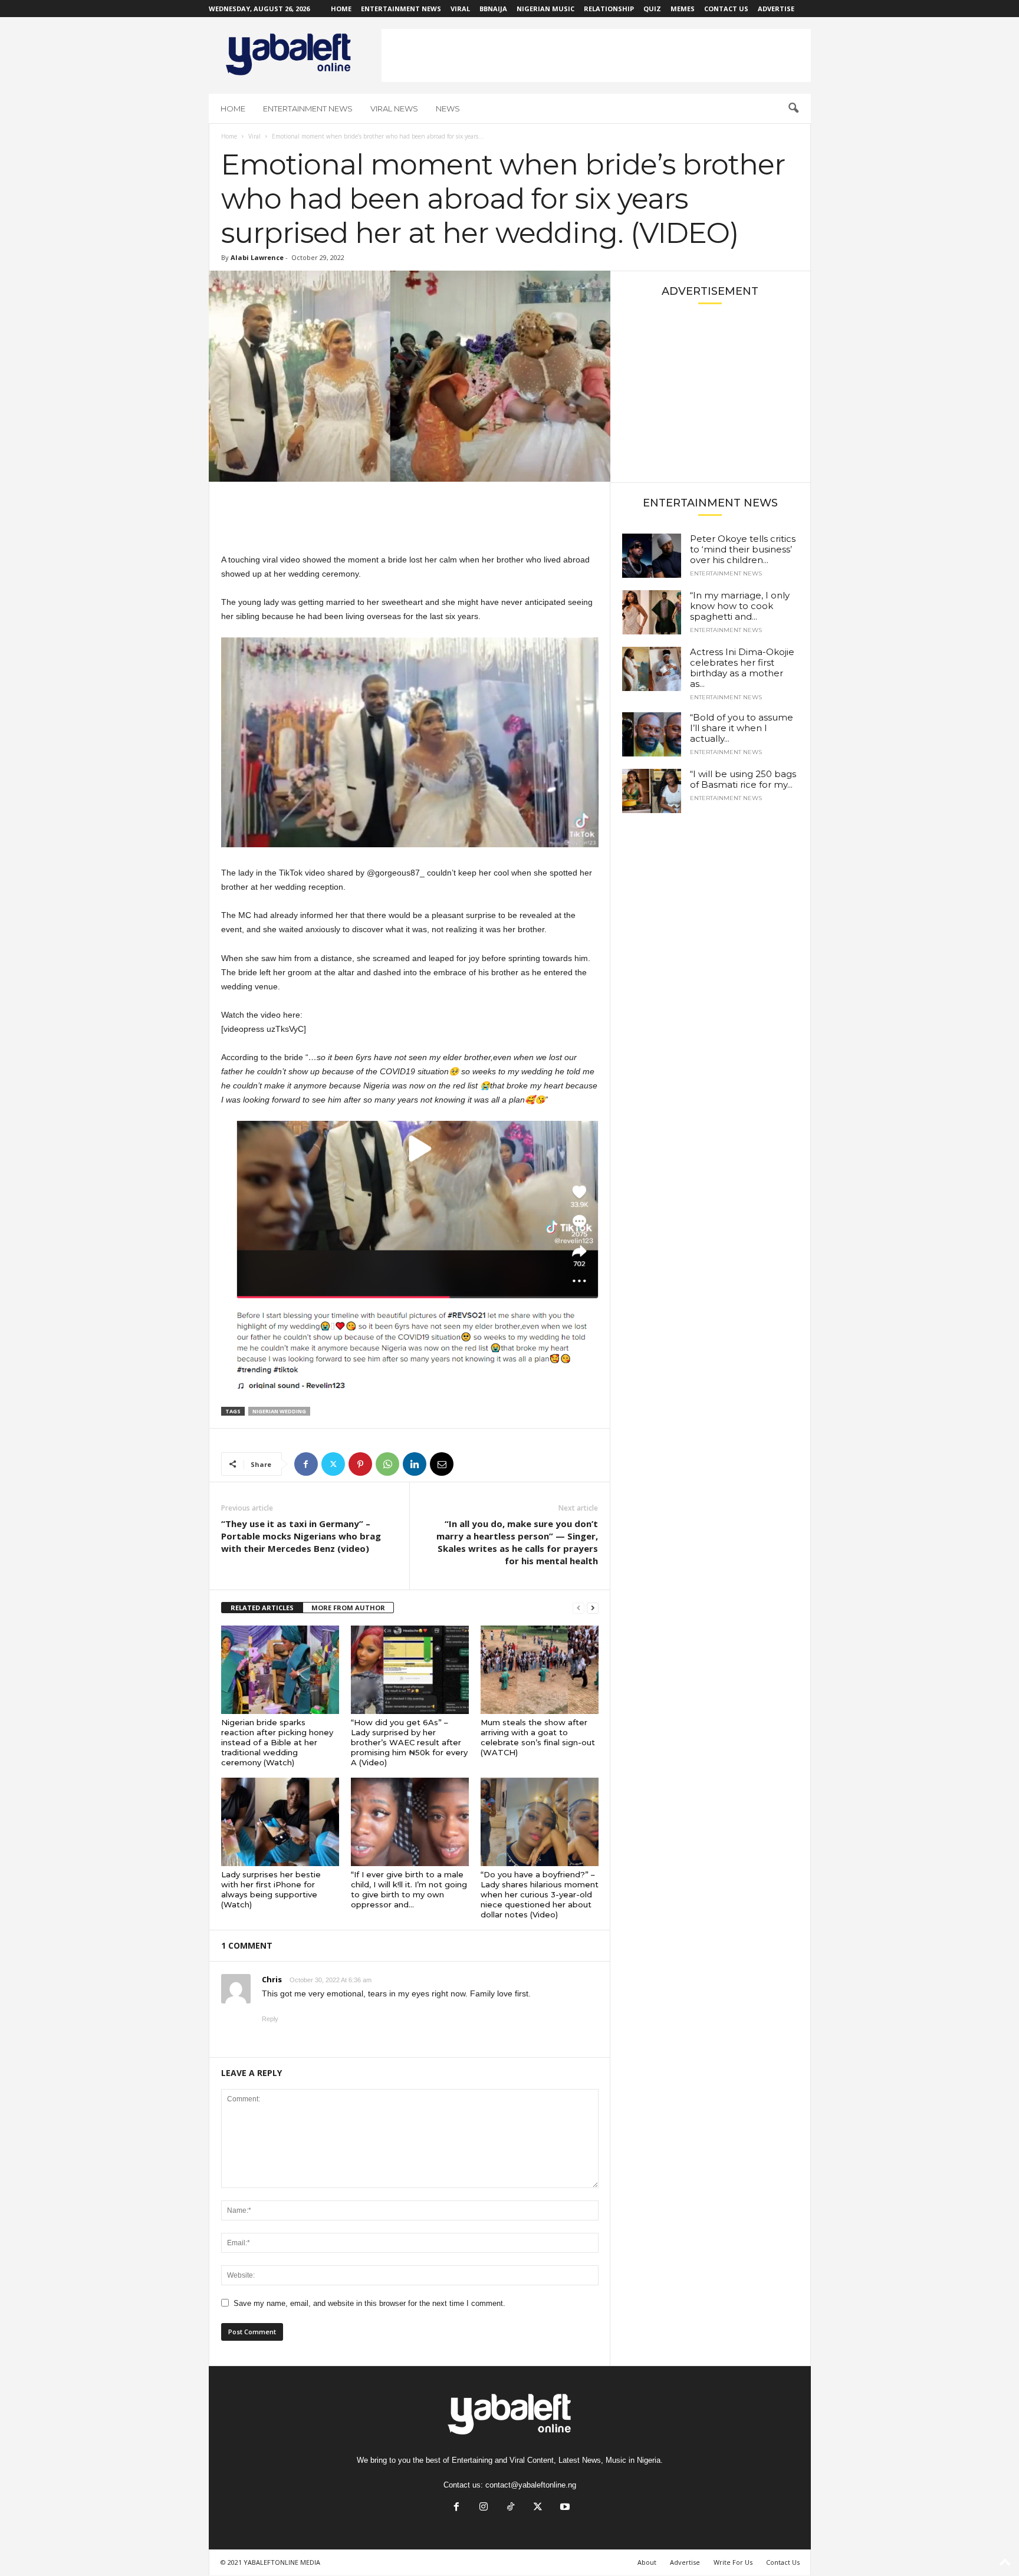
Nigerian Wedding (279, 1411)
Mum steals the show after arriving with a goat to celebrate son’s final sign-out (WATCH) (538, 1737)
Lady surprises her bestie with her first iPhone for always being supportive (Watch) (271, 1889)
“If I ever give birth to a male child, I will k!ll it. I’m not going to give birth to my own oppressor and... (409, 1889)
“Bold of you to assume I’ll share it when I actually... (742, 728)
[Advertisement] (596, 55)
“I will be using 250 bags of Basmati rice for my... (743, 779)
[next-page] (593, 1608)
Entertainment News (401, 9)
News (448, 108)
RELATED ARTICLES (262, 1608)
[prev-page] (578, 1608)
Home (341, 9)
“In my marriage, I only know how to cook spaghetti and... (740, 606)
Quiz (652, 9)
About (647, 2562)
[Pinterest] (360, 1464)
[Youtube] (564, 2508)
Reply (270, 2019)
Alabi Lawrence (257, 257)
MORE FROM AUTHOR (348, 1608)
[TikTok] (511, 2508)
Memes (683, 9)
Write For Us (733, 2562)
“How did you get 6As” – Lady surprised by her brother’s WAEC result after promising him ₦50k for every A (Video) (409, 1742)
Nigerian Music (545, 9)
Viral (460, 9)
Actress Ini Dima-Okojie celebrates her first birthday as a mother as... (742, 668)
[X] (333, 1464)
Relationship (609, 9)
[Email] (442, 1464)
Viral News (394, 108)
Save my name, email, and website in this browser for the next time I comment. (369, 2303)
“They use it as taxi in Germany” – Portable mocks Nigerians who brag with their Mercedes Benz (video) (301, 1536)
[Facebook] (306, 1464)
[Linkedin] (415, 1464)
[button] (793, 108)
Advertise (776, 9)
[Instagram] (484, 2508)
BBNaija (493, 9)
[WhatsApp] (387, 1464)
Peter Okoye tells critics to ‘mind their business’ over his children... (743, 549)
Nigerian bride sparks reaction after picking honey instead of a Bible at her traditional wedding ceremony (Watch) (277, 1742)
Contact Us (726, 9)
